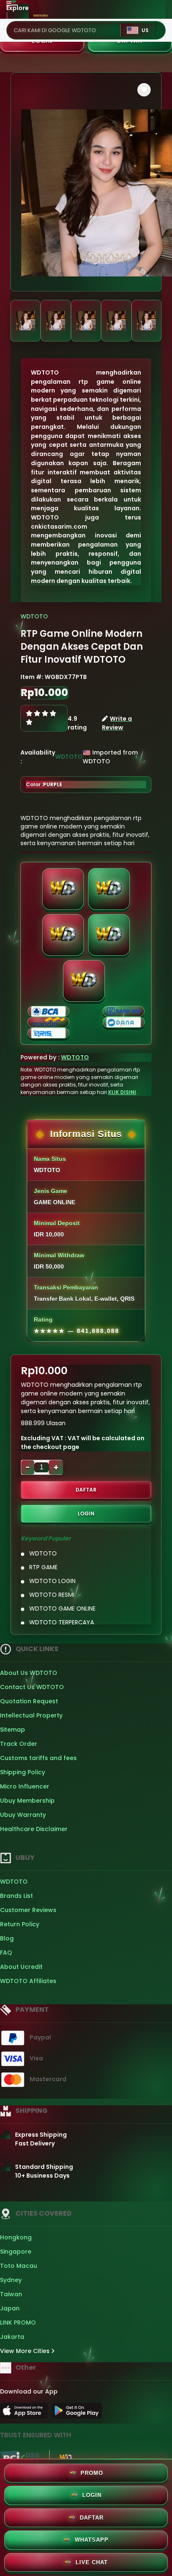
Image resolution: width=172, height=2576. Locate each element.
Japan (10, 2308)
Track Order (19, 1744)
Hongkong (16, 2237)
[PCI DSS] (20, 2458)
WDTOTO (34, 616)
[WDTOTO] (41, 15)
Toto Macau (19, 2266)
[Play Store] (77, 2413)
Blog (7, 1938)
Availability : (38, 757)
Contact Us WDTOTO (32, 1687)
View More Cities (26, 2351)
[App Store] (25, 2413)
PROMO (92, 2473)
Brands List (16, 1896)
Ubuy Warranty (23, 1815)
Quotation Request (29, 1701)
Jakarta (12, 2337)
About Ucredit (21, 1967)
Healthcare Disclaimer (34, 1829)
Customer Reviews (28, 1910)
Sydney (11, 2280)
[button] (144, 90)
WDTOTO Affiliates (28, 1981)
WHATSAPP (92, 2540)
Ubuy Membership (27, 1801)
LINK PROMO (18, 2323)
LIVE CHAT (92, 2562)
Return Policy (20, 1924)
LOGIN (86, 1513)
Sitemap (13, 1730)
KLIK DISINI (122, 1092)
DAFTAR (86, 1490)
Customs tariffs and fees (38, 1758)
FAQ (6, 1953)
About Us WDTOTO (29, 1673)
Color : (44, 784)
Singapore (16, 2252)
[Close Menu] (7, 18)
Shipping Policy (23, 1772)
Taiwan (11, 2294)
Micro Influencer (25, 1786)
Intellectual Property (31, 1715)
